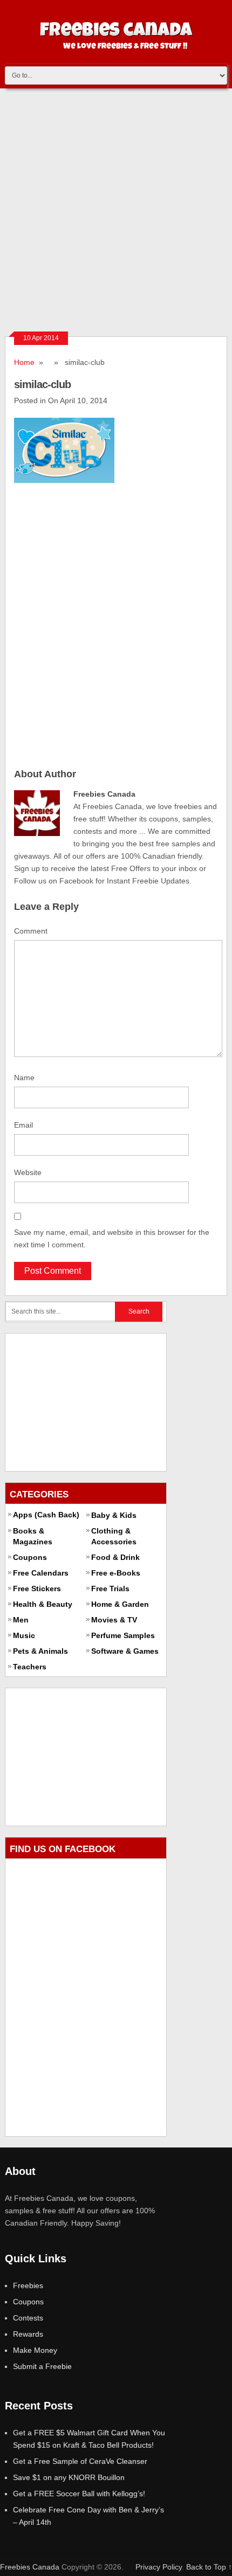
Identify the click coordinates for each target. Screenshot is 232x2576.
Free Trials (110, 1589)
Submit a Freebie (42, 2366)
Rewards (28, 2334)
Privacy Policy (159, 2567)
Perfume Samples (123, 1635)
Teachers (30, 1667)
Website (28, 1172)
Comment (31, 931)
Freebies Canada (30, 2567)
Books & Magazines (33, 1536)
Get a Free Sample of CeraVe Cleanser (80, 2461)
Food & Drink (115, 1557)
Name (24, 1078)
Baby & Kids (114, 1515)
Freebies (28, 2285)
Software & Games (125, 1651)
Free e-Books (116, 1573)
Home (24, 362)
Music (24, 1635)
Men (21, 1620)
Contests (28, 2318)
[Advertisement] (116, 210)
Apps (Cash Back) (46, 1515)
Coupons (30, 1557)
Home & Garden (120, 1604)
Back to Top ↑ (209, 2567)
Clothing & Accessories (114, 1536)
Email (23, 1125)
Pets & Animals (40, 1651)
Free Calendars (41, 1573)
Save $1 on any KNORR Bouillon (69, 2477)
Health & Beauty (43, 1604)
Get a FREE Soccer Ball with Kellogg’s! (79, 2494)
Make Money (35, 2350)
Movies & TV (114, 1620)
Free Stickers (37, 1589)
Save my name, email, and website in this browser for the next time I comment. (112, 1238)
